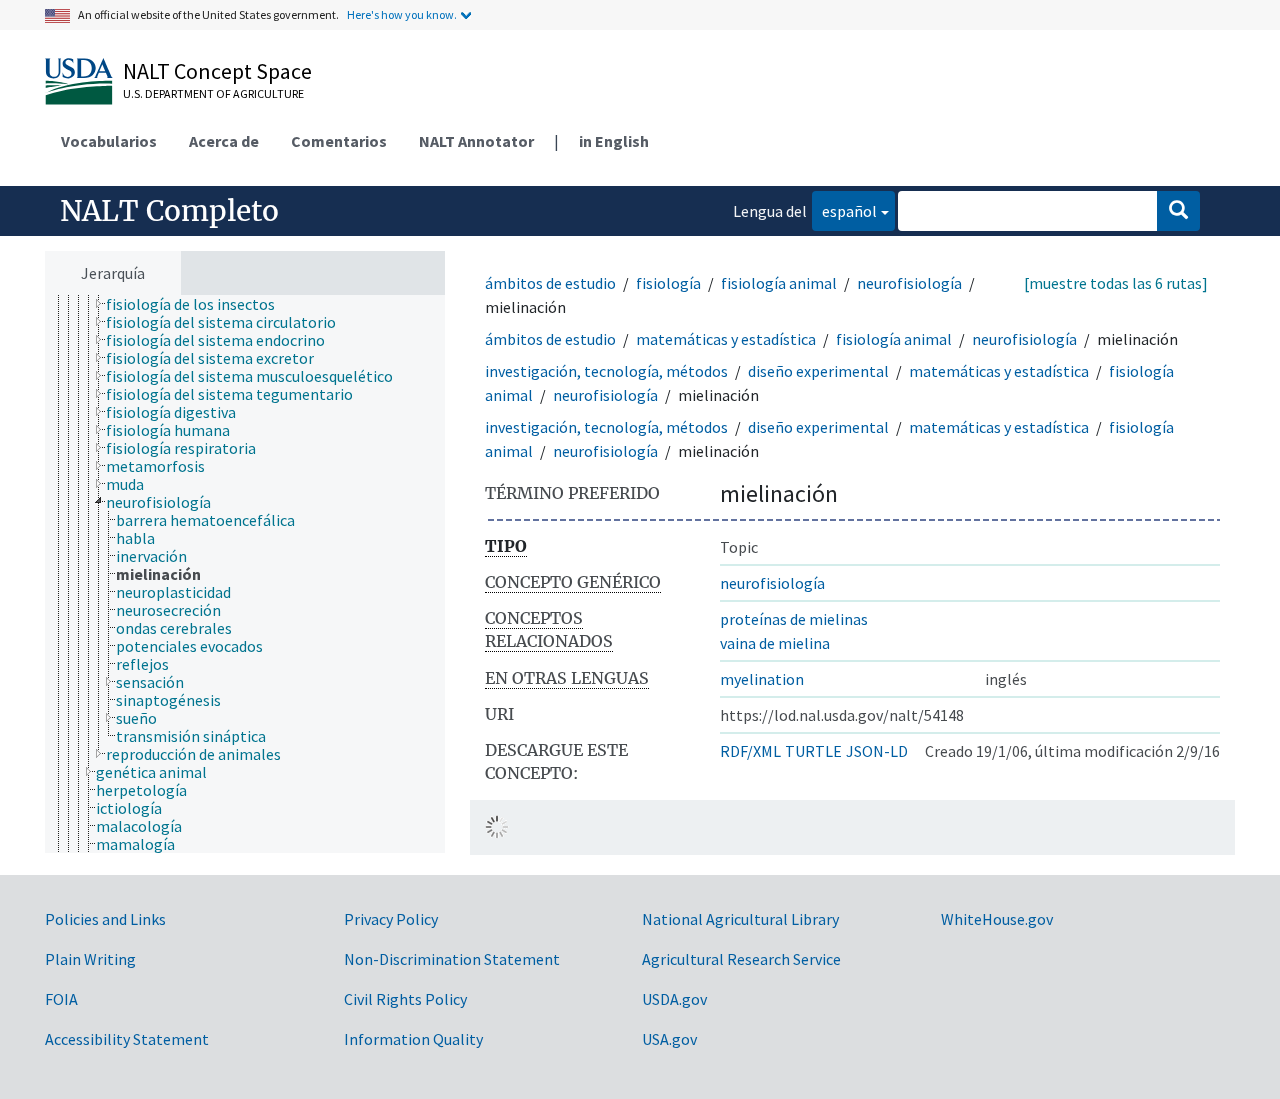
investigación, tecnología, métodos (606, 371)
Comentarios (339, 141)
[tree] (245, 574)
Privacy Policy (391, 919)
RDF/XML (750, 751)
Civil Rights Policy (405, 999)
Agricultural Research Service (741, 959)
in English (614, 141)
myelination (762, 679)
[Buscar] (1178, 211)
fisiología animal (779, 283)
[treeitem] (199, 304)
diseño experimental (818, 371)
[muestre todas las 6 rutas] (1116, 283)
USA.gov (669, 1039)
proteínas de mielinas (794, 619)
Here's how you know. (402, 14)
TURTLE (813, 751)
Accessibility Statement (127, 1039)
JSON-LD (877, 751)
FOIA (61, 999)
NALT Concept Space (217, 71)
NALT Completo (169, 211)
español (844, 210)
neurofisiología (909, 283)
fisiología (668, 283)
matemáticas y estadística (726, 339)
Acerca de (224, 141)
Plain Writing (90, 959)
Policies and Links (105, 919)
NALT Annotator (476, 141)
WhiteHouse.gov (997, 919)
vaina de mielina (775, 643)
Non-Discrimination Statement (452, 959)
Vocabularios (109, 141)
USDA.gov (674, 999)
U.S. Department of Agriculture (213, 93)
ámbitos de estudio (550, 283)
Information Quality (413, 1039)
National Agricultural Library (740, 919)
